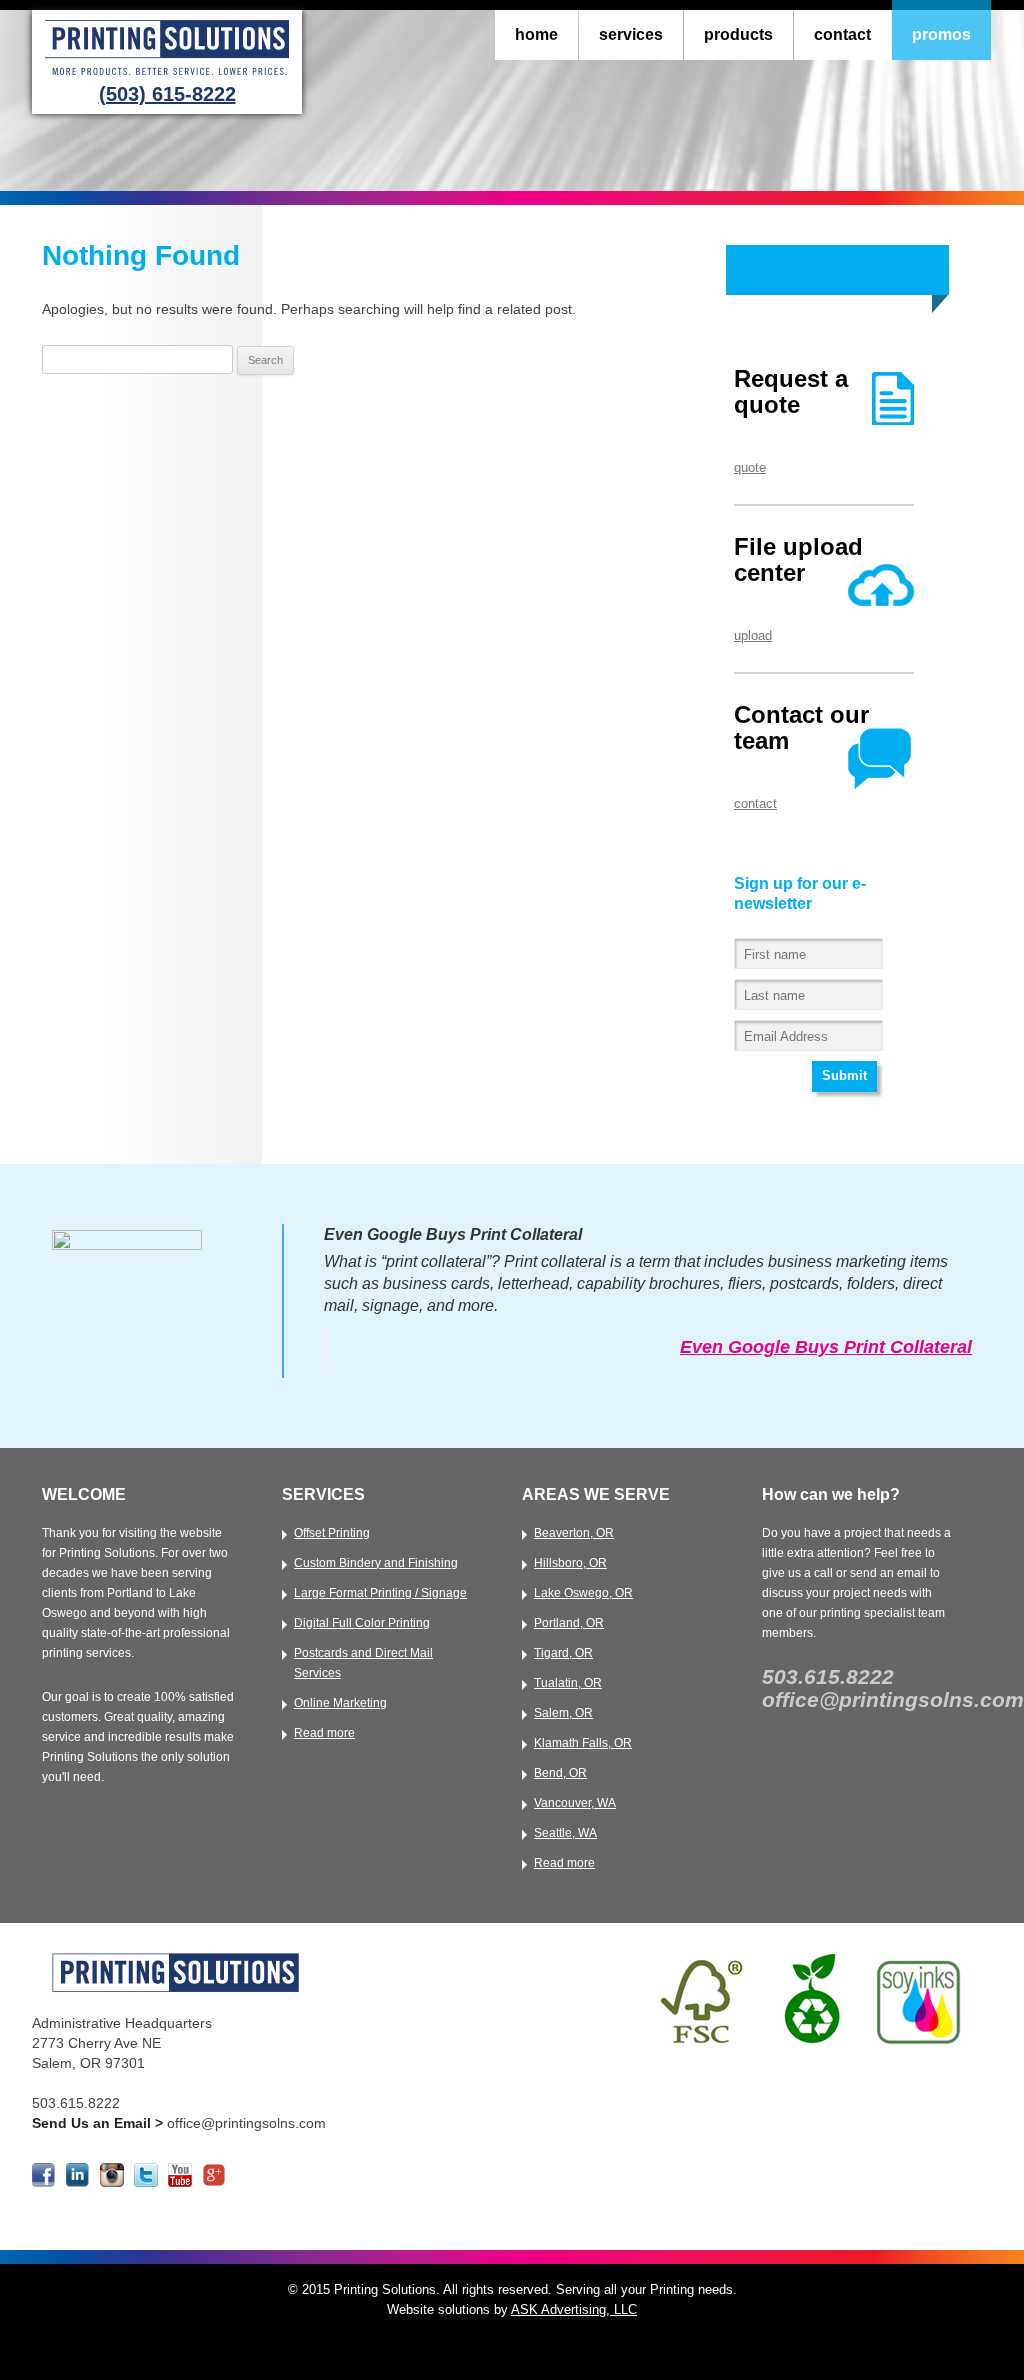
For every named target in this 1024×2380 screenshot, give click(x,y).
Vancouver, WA (575, 1803)
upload (753, 635)
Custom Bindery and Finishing (376, 1563)
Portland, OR (569, 1623)
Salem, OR (563, 1713)
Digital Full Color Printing (362, 1623)
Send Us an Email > (99, 2123)
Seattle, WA (565, 1833)
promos (941, 34)
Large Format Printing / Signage (380, 1593)
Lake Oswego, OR (583, 1593)
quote (750, 467)
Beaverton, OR (574, 1533)
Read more (324, 1733)
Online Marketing (340, 1703)
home (536, 34)
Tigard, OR (563, 1653)
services (631, 34)
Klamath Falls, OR (583, 1743)
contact (842, 34)
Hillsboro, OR (570, 1563)
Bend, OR (560, 1773)
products (738, 34)
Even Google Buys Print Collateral (826, 1347)
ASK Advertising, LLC (574, 2309)
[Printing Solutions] (167, 77)
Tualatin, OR (568, 1683)
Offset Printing (332, 1533)
